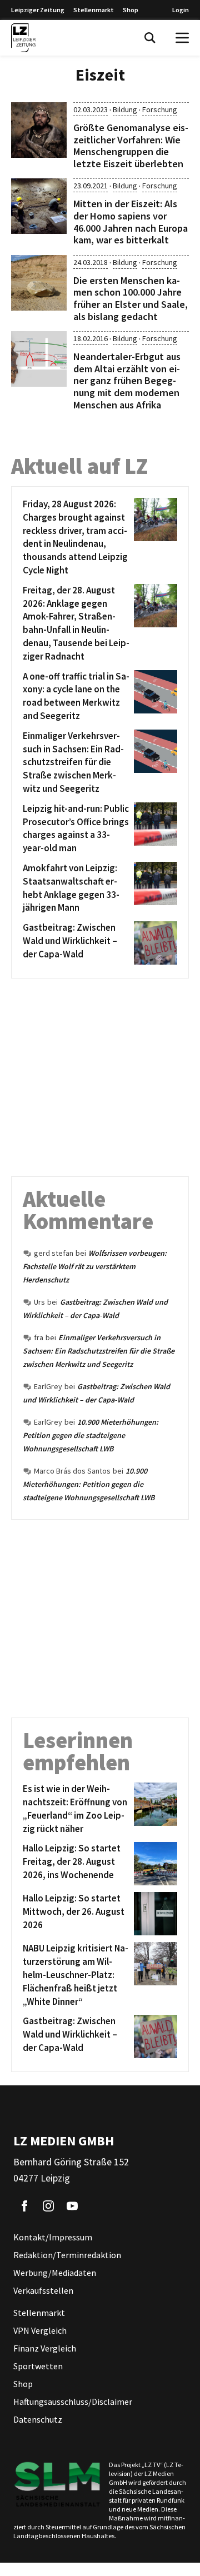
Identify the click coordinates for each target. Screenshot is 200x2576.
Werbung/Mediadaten (55, 2273)
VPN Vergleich (40, 2330)
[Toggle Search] (150, 38)
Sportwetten (38, 2366)
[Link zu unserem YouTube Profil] (72, 2206)
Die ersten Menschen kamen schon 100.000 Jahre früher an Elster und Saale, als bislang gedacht (131, 298)
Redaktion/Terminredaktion (67, 2255)
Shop (131, 10)
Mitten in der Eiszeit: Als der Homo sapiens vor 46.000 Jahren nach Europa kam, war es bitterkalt (131, 222)
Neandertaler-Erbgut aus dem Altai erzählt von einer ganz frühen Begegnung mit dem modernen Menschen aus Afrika (127, 380)
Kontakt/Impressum (53, 2237)
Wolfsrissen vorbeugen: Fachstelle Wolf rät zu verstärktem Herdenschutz (95, 1266)
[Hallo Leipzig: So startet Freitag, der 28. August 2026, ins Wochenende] (154, 1864)
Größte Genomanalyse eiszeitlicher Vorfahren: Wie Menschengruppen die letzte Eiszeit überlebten (131, 146)
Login (181, 10)
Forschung (160, 109)
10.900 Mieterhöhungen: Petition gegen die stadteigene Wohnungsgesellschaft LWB (91, 1435)
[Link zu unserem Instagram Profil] (48, 2206)
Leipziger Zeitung (38, 10)
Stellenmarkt (94, 10)
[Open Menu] (182, 38)
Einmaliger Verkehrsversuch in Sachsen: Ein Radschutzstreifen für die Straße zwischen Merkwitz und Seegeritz (99, 1351)
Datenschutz (38, 2419)
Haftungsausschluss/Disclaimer (73, 2402)
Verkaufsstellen (43, 2290)
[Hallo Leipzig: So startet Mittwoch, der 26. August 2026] (154, 1914)
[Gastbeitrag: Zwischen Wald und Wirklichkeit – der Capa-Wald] (154, 943)
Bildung (125, 109)
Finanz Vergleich (45, 2348)
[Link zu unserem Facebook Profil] (24, 2206)
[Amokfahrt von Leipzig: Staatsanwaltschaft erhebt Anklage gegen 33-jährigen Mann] (154, 888)
